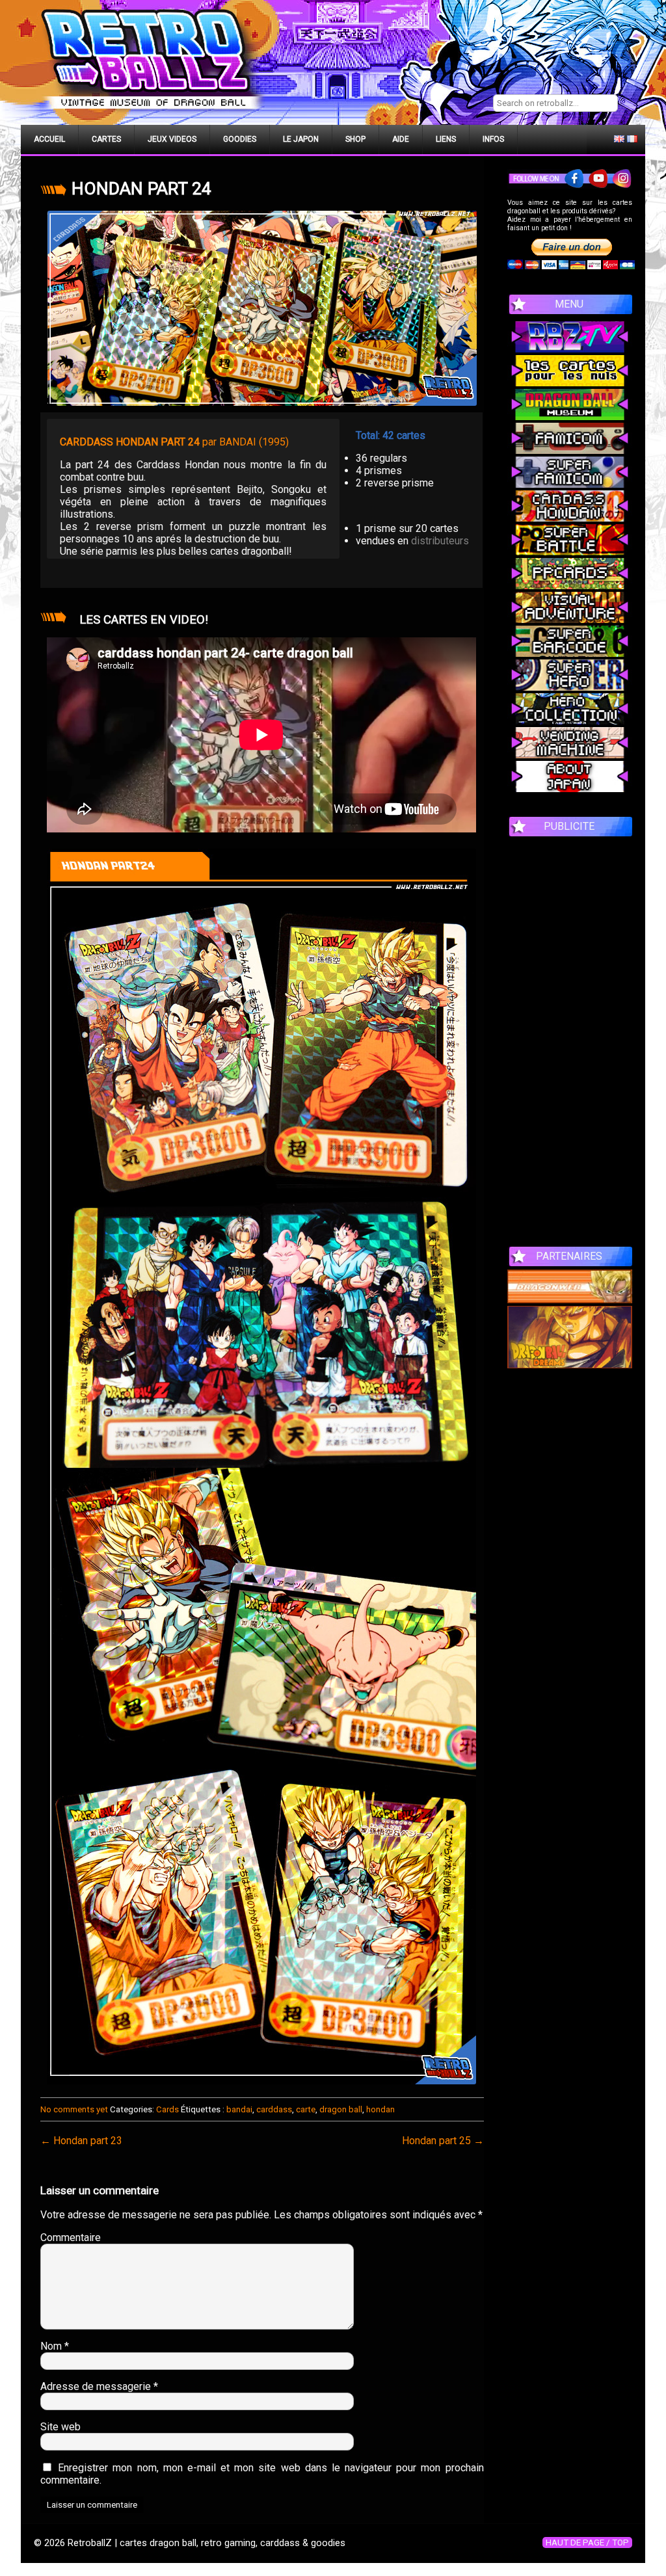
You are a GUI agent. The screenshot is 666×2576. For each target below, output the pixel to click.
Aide (401, 139)
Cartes (106, 139)
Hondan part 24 (141, 189)
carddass (274, 2109)
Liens (446, 139)
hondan (380, 2109)
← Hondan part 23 (81, 2141)
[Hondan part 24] (262, 308)
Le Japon (301, 139)
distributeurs (440, 541)
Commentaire (71, 2237)
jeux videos (172, 139)
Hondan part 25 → (443, 2141)
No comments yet (74, 2109)
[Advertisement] (570, 1035)
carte (306, 2109)
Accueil (49, 139)
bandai (239, 2109)
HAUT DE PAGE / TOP (587, 2543)
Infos (493, 139)
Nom (55, 2346)
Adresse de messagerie (99, 2386)
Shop (355, 139)
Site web (60, 2427)
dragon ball (341, 2109)
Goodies (240, 139)
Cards (167, 2109)
